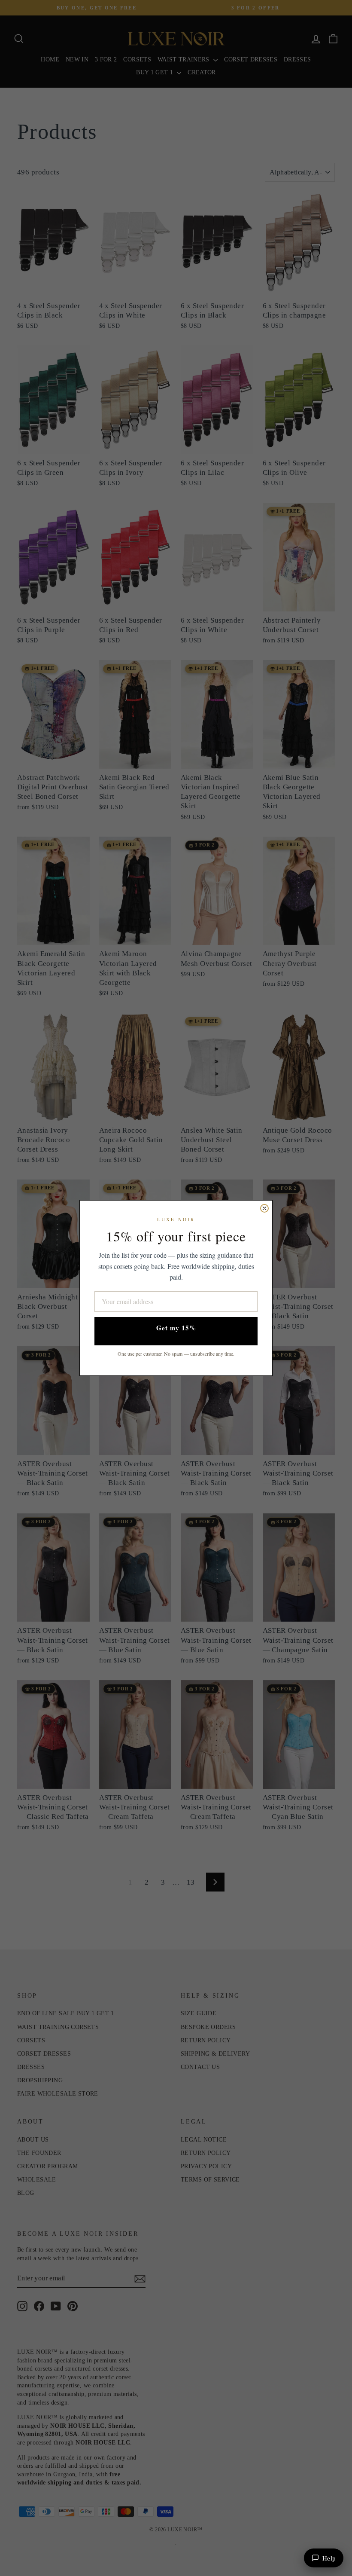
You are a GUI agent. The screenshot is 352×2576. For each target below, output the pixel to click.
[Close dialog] (264, 1208)
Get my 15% (176, 1328)
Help (329, 2558)
